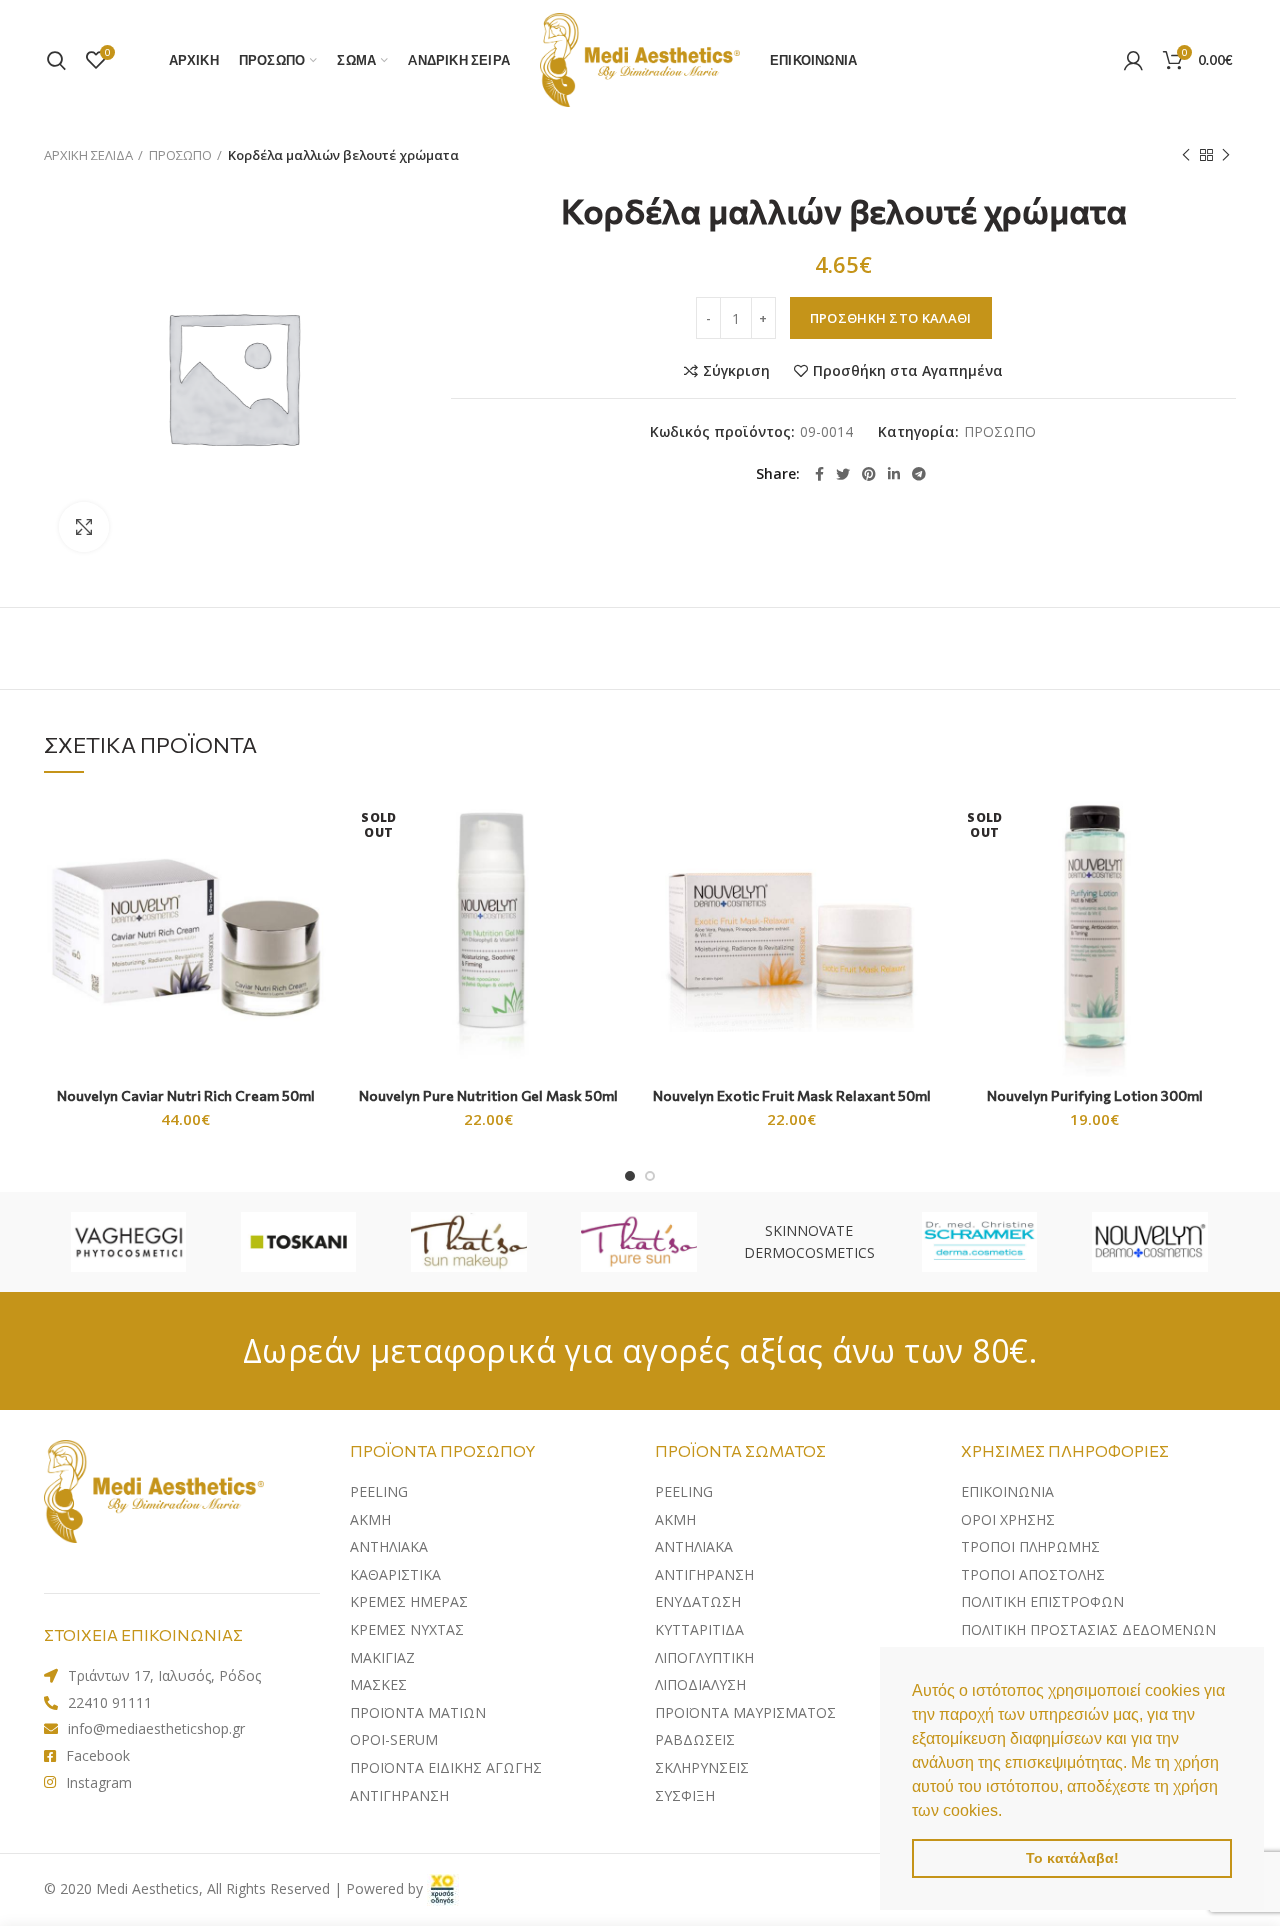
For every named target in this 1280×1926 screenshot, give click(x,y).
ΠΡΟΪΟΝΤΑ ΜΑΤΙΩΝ (418, 1712)
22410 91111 (110, 1702)
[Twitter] (843, 474)
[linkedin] (894, 474)
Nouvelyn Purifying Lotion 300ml (1095, 1095)
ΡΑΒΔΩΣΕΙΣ (695, 1739)
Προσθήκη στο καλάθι (891, 318)
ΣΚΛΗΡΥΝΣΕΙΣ (702, 1767)
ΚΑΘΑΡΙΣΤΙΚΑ (395, 1574)
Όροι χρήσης (1008, 1519)
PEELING (379, 1491)
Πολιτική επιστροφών (1042, 1601)
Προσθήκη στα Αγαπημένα (908, 371)
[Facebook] (819, 474)
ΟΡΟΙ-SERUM (394, 1739)
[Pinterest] (869, 474)
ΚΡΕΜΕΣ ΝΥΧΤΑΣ (407, 1629)
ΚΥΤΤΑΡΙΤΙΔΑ (699, 1629)
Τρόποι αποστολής (1033, 1574)
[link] (443, 1888)
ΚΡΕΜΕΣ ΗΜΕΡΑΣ (409, 1601)
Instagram (99, 1782)
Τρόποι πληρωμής (1030, 1546)
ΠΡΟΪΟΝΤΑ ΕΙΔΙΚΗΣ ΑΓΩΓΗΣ (446, 1767)
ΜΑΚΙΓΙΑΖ (382, 1657)
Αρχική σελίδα (88, 155)
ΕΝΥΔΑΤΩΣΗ (698, 1601)
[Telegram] (919, 474)
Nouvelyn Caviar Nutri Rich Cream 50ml (186, 1095)
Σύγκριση (736, 371)
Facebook (98, 1755)
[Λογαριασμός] (1133, 60)
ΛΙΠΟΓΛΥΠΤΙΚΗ (704, 1657)
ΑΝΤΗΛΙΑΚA (389, 1546)
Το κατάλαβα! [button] (1072, 1858)
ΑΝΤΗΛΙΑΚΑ (694, 1546)
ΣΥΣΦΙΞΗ (685, 1795)
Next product (1226, 155)
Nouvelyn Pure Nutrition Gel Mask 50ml (488, 1095)
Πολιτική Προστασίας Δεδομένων (1088, 1629)
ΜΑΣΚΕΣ (378, 1684)
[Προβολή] (84, 527)
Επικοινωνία (1007, 1491)
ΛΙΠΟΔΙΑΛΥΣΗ (700, 1684)
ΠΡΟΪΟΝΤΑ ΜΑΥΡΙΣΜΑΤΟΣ (745, 1712)
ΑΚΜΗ (370, 1519)
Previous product (1186, 155)
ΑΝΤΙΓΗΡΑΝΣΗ (399, 1795)
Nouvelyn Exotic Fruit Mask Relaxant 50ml (792, 1095)
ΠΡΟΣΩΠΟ (180, 155)
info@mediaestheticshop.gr (156, 1728)
